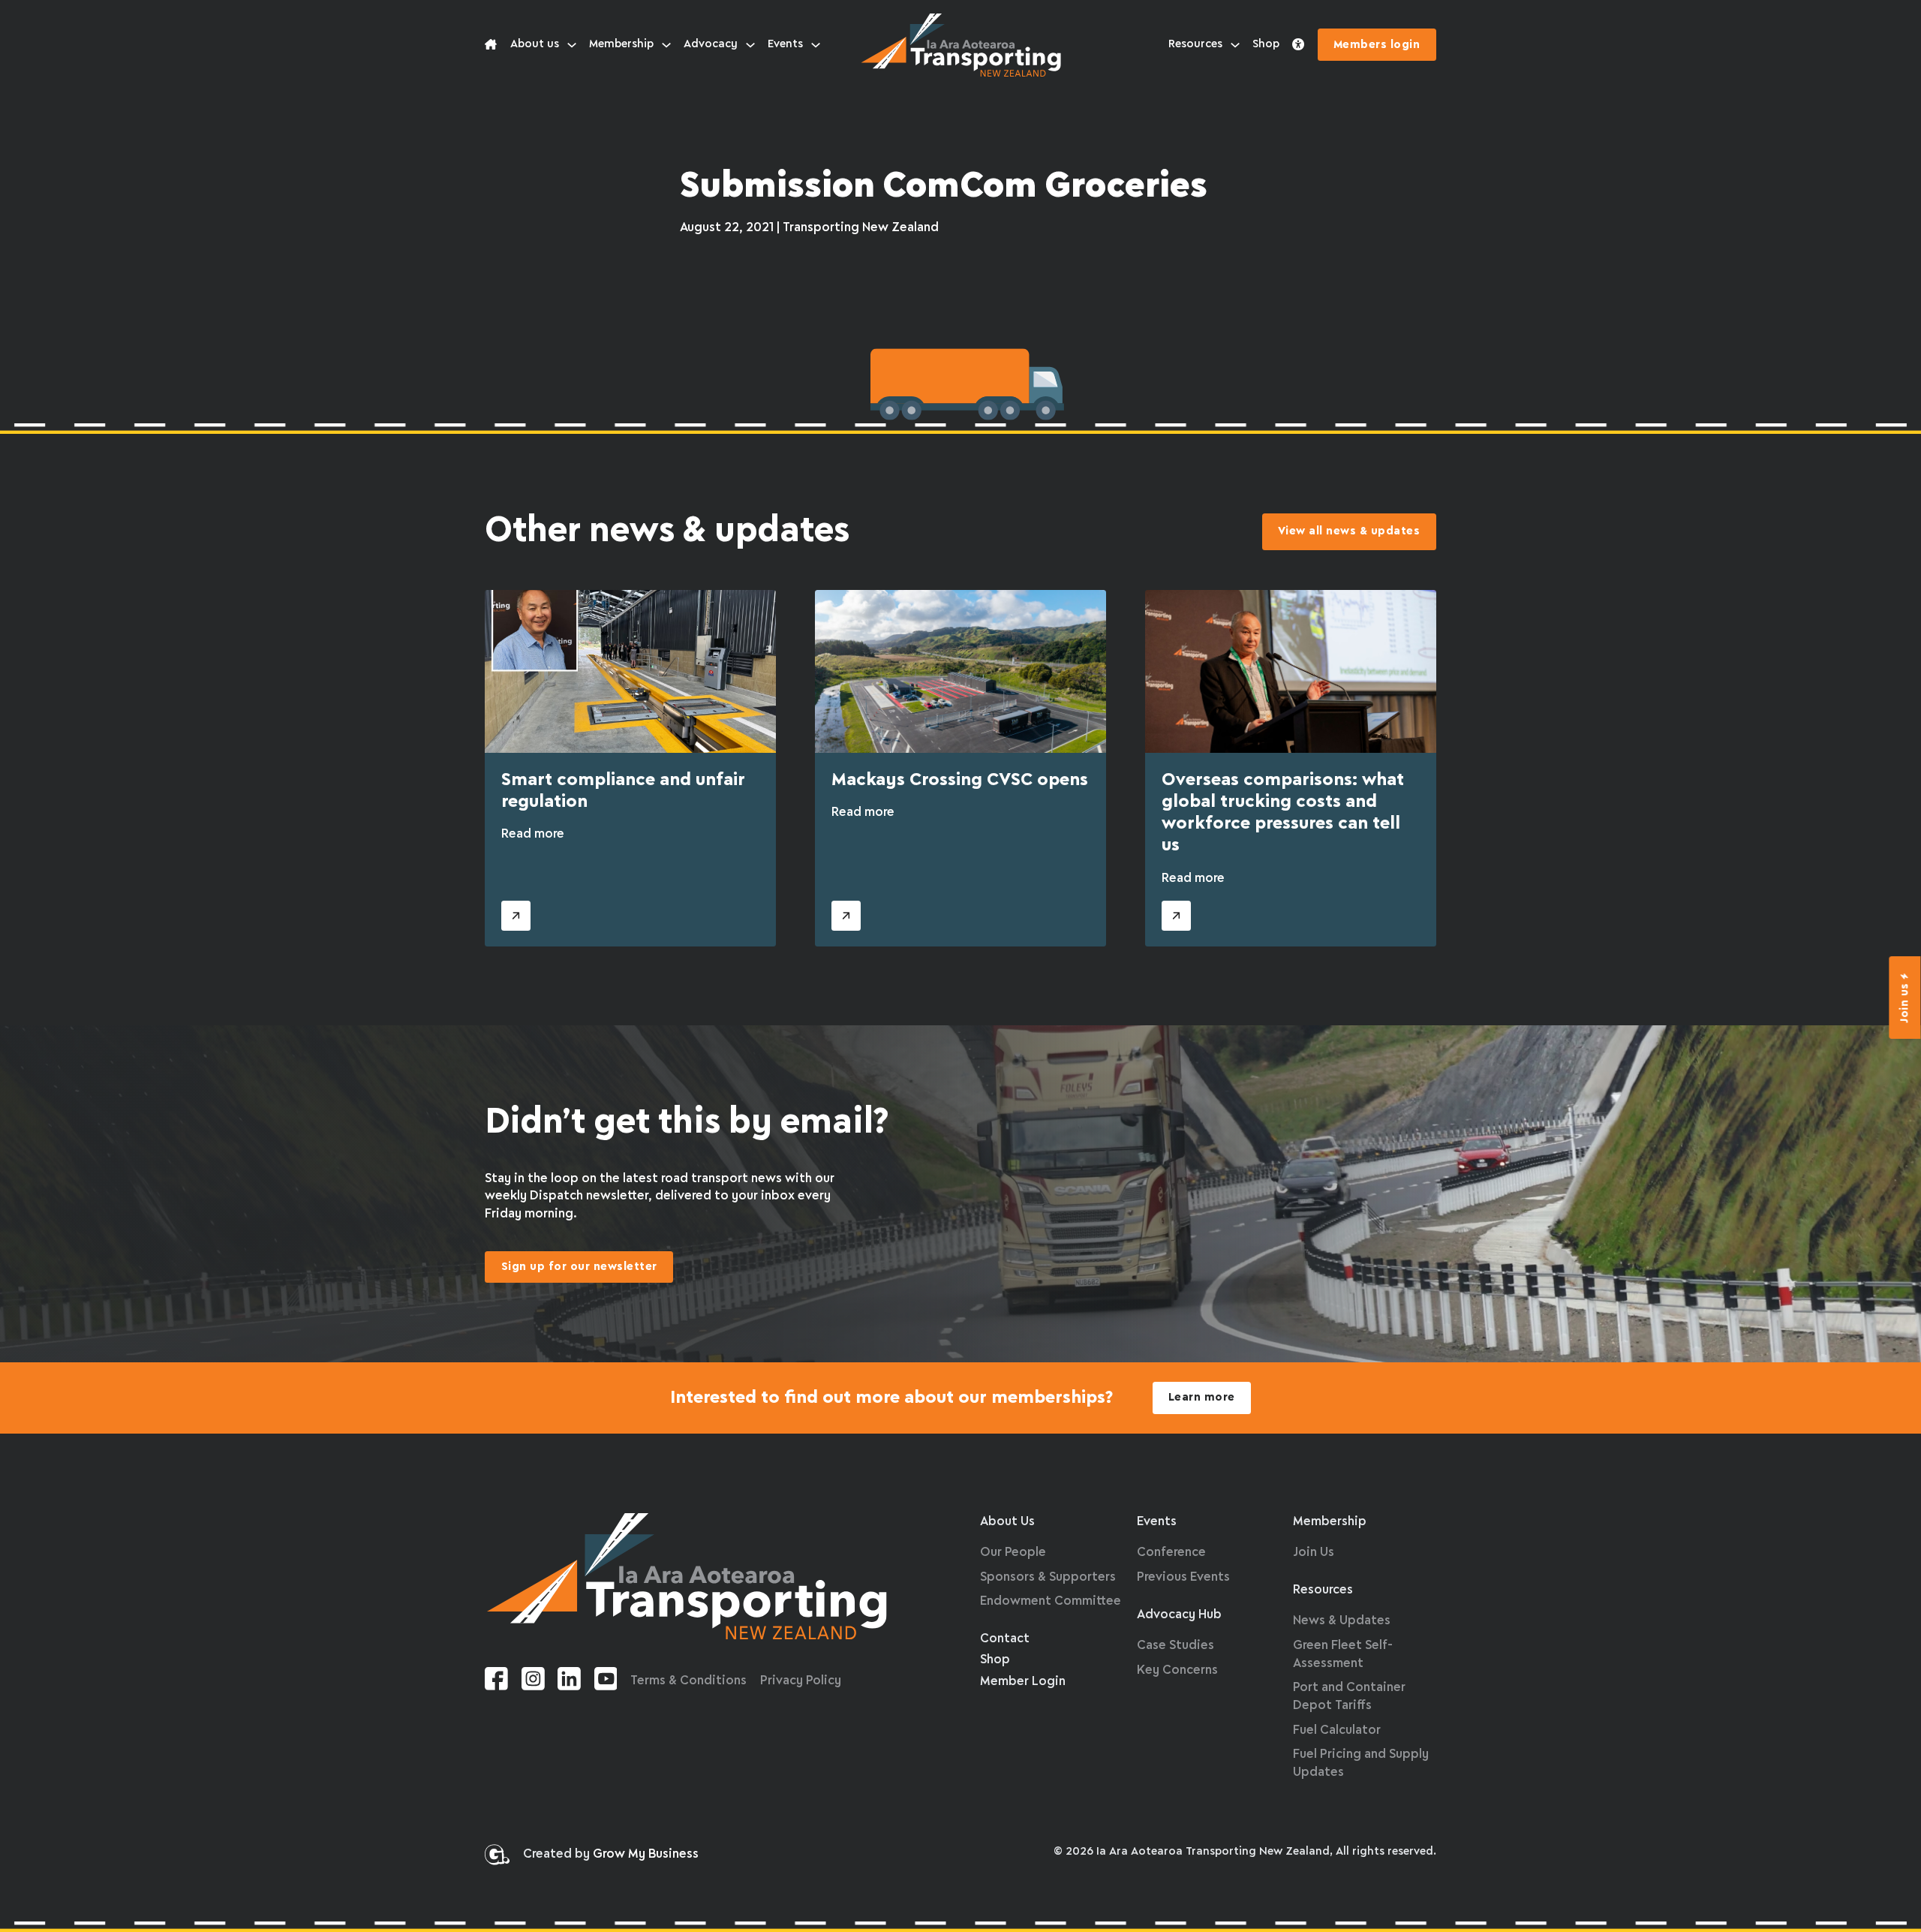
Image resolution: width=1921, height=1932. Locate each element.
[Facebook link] (496, 1682)
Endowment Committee (1051, 1601)
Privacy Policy (801, 1681)
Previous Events (1183, 1577)
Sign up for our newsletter (579, 1267)
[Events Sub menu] (816, 45)
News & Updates (1342, 1621)
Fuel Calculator (1337, 1730)
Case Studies (1175, 1646)
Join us (1905, 1003)
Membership (621, 44)
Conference (1171, 1553)
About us (535, 44)
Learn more (1202, 1398)
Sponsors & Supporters (1048, 1577)
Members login (1377, 45)
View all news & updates (1349, 531)
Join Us (1314, 1553)
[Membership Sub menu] (666, 45)
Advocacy (711, 44)
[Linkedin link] (569, 1682)
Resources (1195, 44)
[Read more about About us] (491, 45)
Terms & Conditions (688, 1681)
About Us (1007, 1522)
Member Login (1023, 1682)
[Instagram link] (533, 1682)
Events (785, 44)
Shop (1266, 44)
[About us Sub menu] (572, 45)
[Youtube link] (606, 1682)
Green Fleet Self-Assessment (1343, 1655)
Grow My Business (646, 1854)
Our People (1013, 1553)
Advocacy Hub (1179, 1615)
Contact (1005, 1639)
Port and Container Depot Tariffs (1349, 1697)
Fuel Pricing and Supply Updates (1361, 1763)
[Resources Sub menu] (1235, 45)
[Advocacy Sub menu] (750, 45)
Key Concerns (1177, 1670)
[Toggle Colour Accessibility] (1298, 45)
